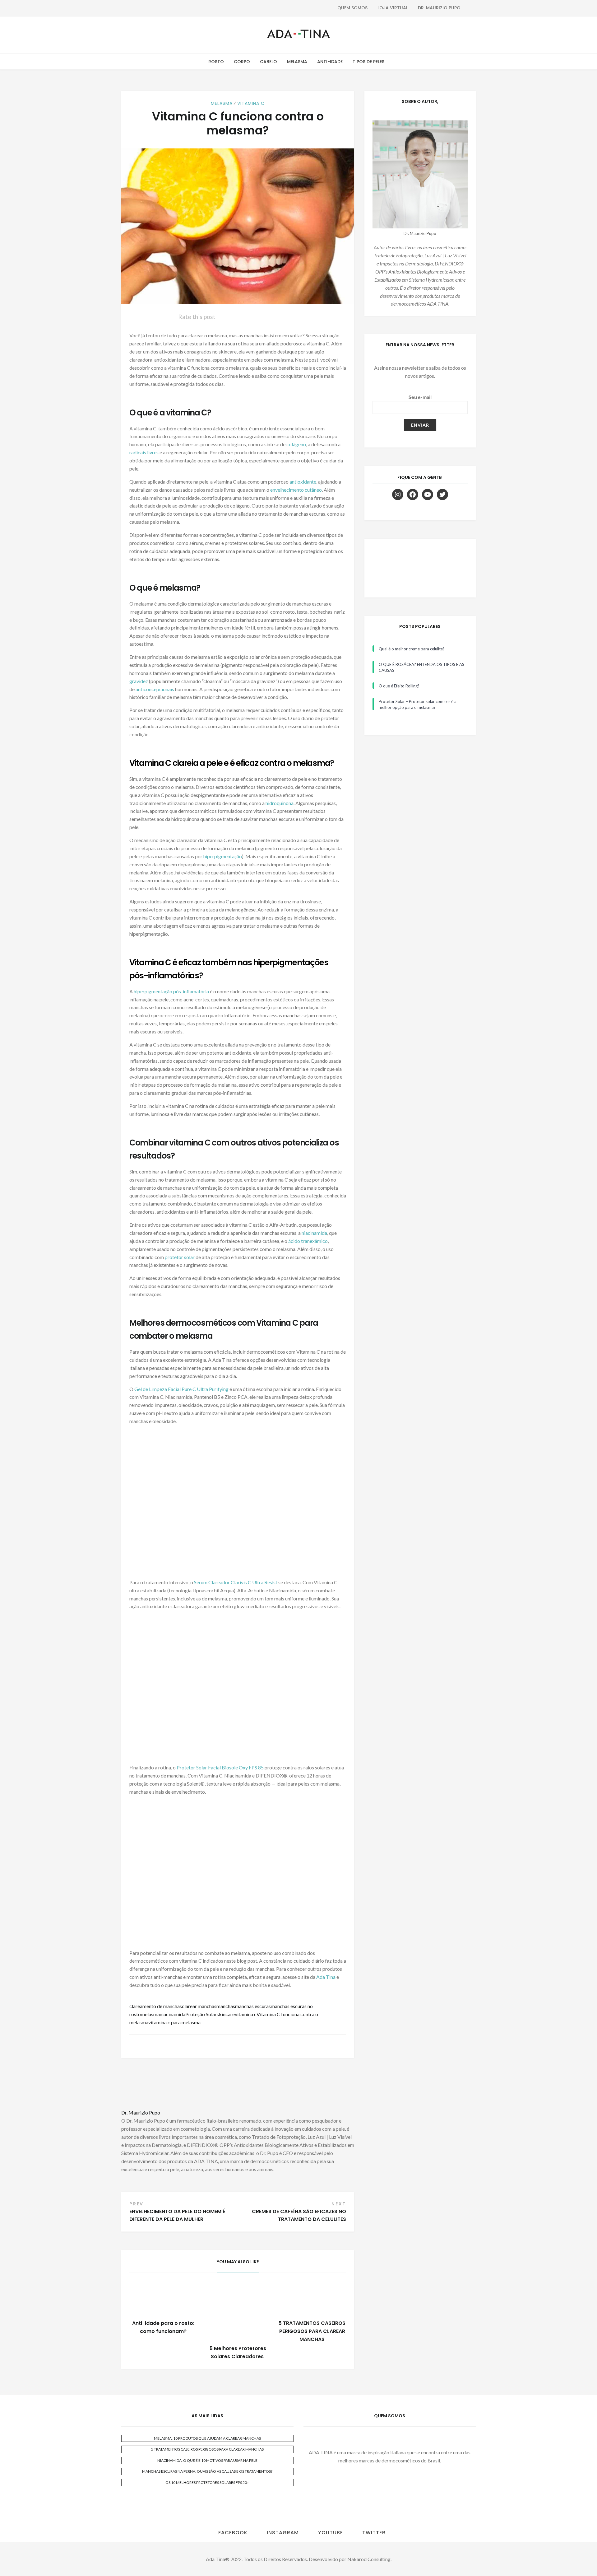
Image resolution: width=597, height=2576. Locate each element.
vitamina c (246, 2014)
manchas (226, 2006)
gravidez (139, 681)
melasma (150, 2014)
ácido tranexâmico (308, 1241)
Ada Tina (326, 1977)
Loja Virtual (393, 8)
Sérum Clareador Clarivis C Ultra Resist (236, 1582)
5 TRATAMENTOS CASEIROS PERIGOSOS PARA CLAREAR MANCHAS (312, 2331)
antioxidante (303, 482)
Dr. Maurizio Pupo (439, 8)
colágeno (296, 444)
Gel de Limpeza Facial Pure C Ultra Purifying (181, 1389)
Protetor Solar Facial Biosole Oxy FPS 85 (220, 1767)
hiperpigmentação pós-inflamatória (171, 991)
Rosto (216, 62)
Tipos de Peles (368, 62)
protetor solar (180, 1257)
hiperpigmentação (223, 856)
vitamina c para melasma (174, 2022)
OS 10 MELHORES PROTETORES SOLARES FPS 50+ (207, 2482)
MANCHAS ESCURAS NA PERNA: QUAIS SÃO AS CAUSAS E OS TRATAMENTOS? (207, 2471)
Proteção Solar (201, 2014)
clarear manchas (199, 2006)
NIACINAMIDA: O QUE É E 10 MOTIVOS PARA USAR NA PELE (207, 2460)
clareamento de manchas (156, 2006)
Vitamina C (251, 103)
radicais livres (144, 452)
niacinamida (314, 1233)
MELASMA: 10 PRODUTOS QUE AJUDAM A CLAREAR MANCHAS (207, 2438)
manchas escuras (253, 2006)
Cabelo (268, 62)
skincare (226, 2014)
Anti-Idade (330, 62)
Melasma (297, 62)
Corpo (242, 62)
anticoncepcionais (155, 689)
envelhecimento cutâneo (296, 490)
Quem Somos (352, 8)
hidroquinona (280, 803)
